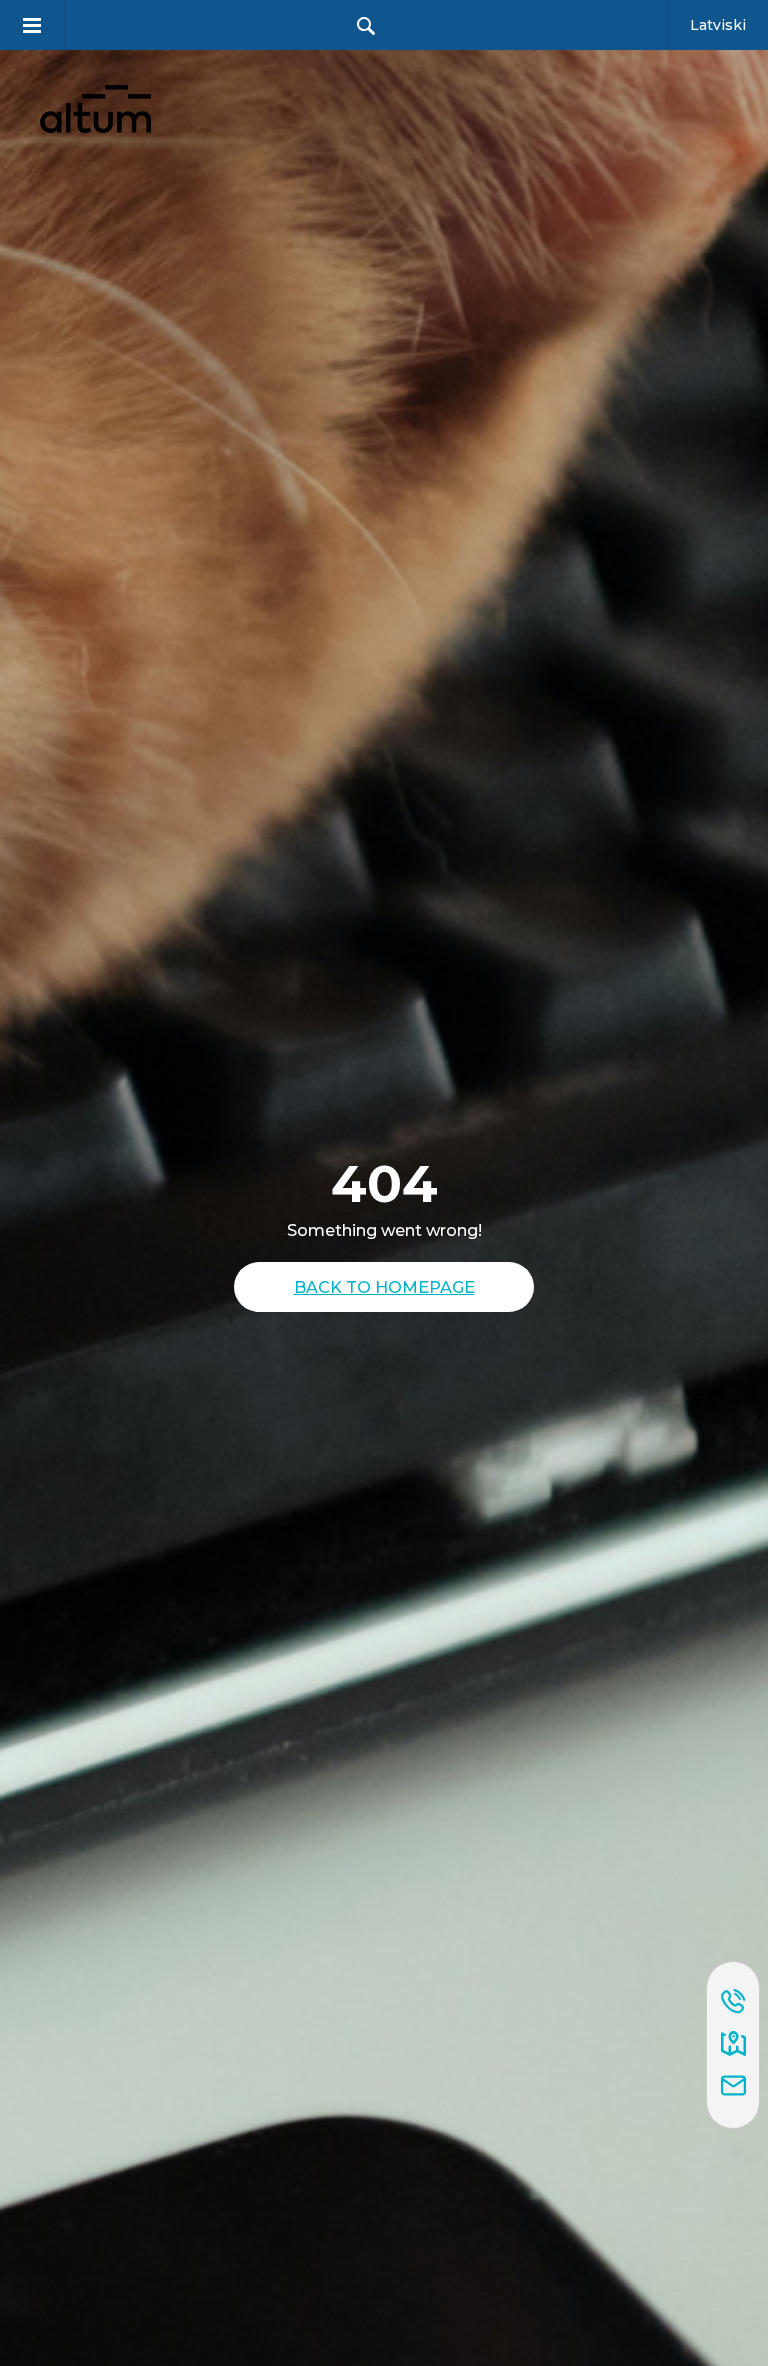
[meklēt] (366, 25)
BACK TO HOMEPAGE (384, 1287)
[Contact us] (733, 2087)
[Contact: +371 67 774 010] (733, 2003)
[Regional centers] (733, 2045)
